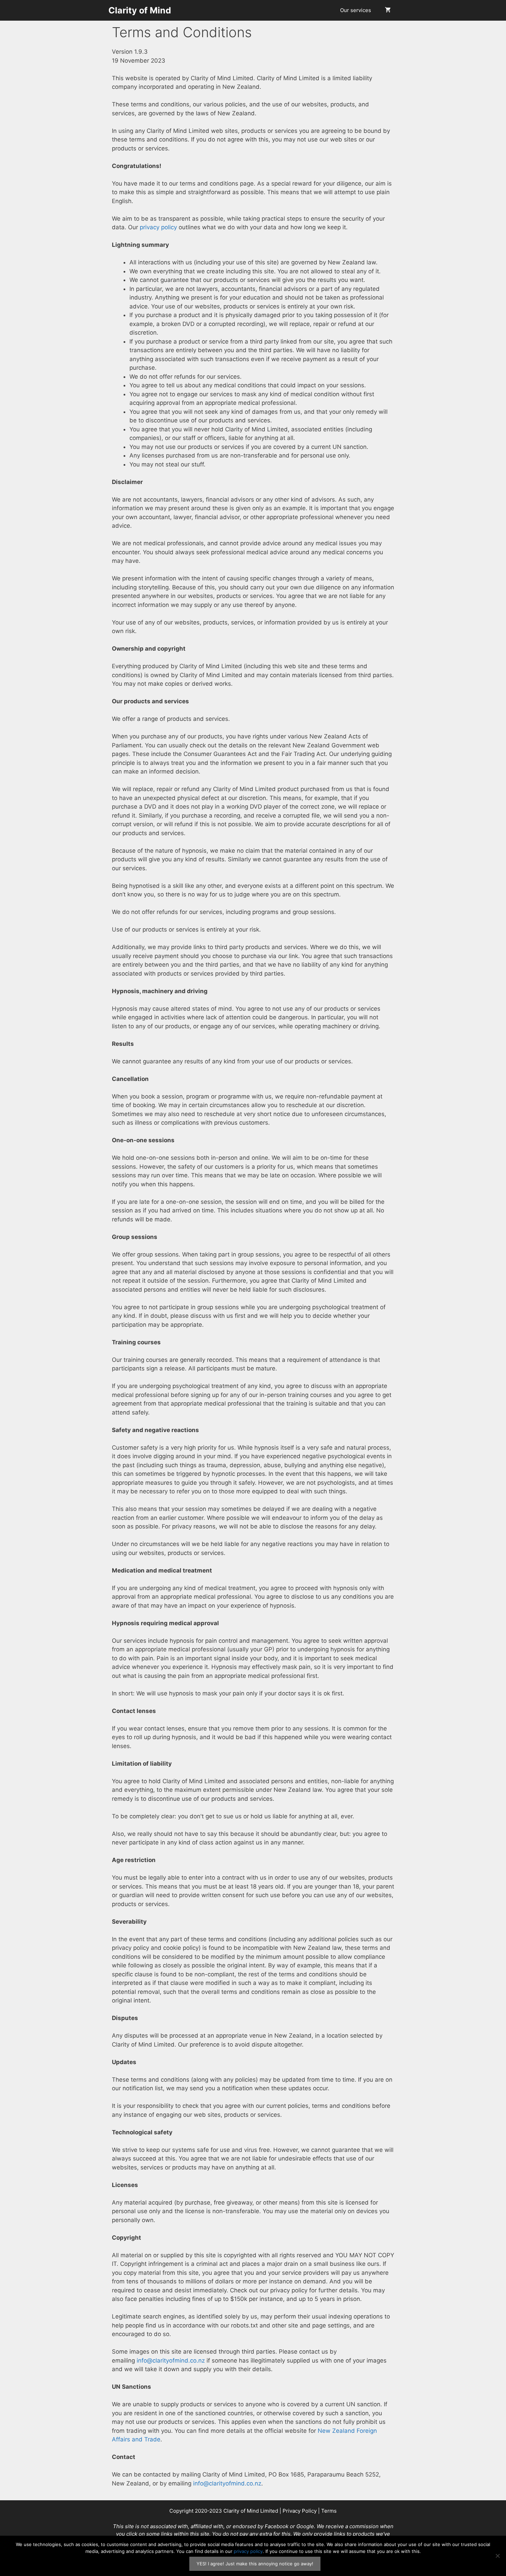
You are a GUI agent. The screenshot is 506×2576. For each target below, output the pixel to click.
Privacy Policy (300, 2511)
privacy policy (158, 227)
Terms (329, 2511)
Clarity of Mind (140, 10)
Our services (356, 10)
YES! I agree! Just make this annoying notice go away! (255, 2564)
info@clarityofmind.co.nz (171, 2361)
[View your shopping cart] (388, 10)
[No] (497, 2556)
